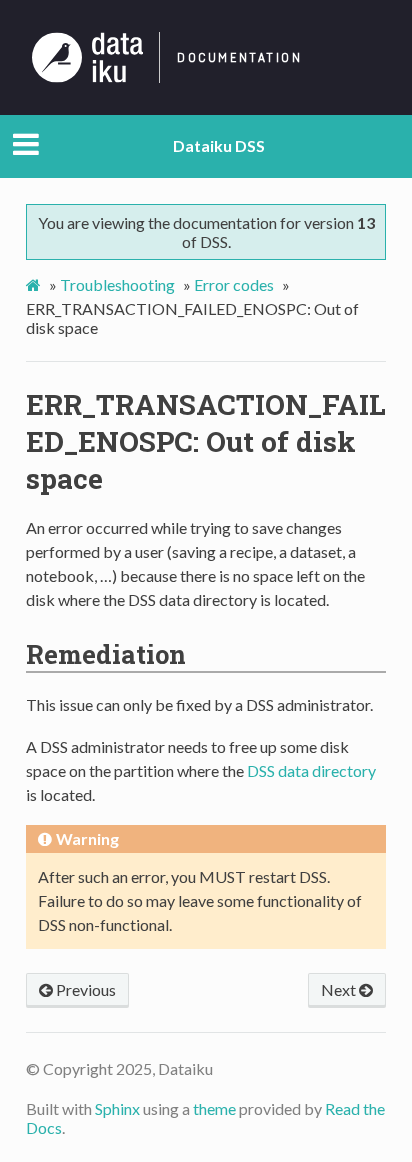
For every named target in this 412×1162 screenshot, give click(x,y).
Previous (84, 989)
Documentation (239, 58)
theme (214, 1108)
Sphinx (117, 1108)
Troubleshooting (117, 284)
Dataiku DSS (219, 145)
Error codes (234, 284)
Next (340, 989)
